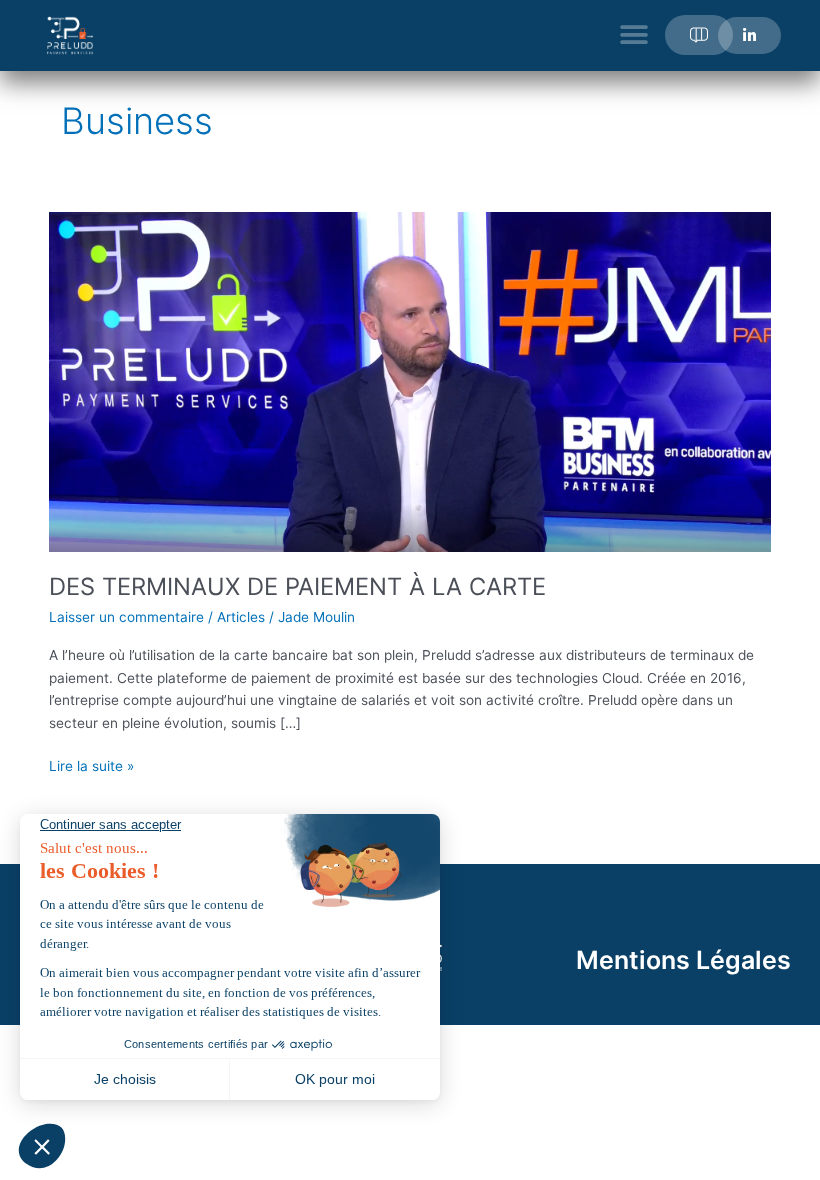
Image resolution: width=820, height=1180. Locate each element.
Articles (241, 617)
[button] (633, 35)
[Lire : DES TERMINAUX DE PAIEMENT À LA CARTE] (409, 381)
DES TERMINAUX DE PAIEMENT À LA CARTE (297, 586)
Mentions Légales (683, 960)
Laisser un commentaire (126, 617)
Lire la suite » (91, 764)
